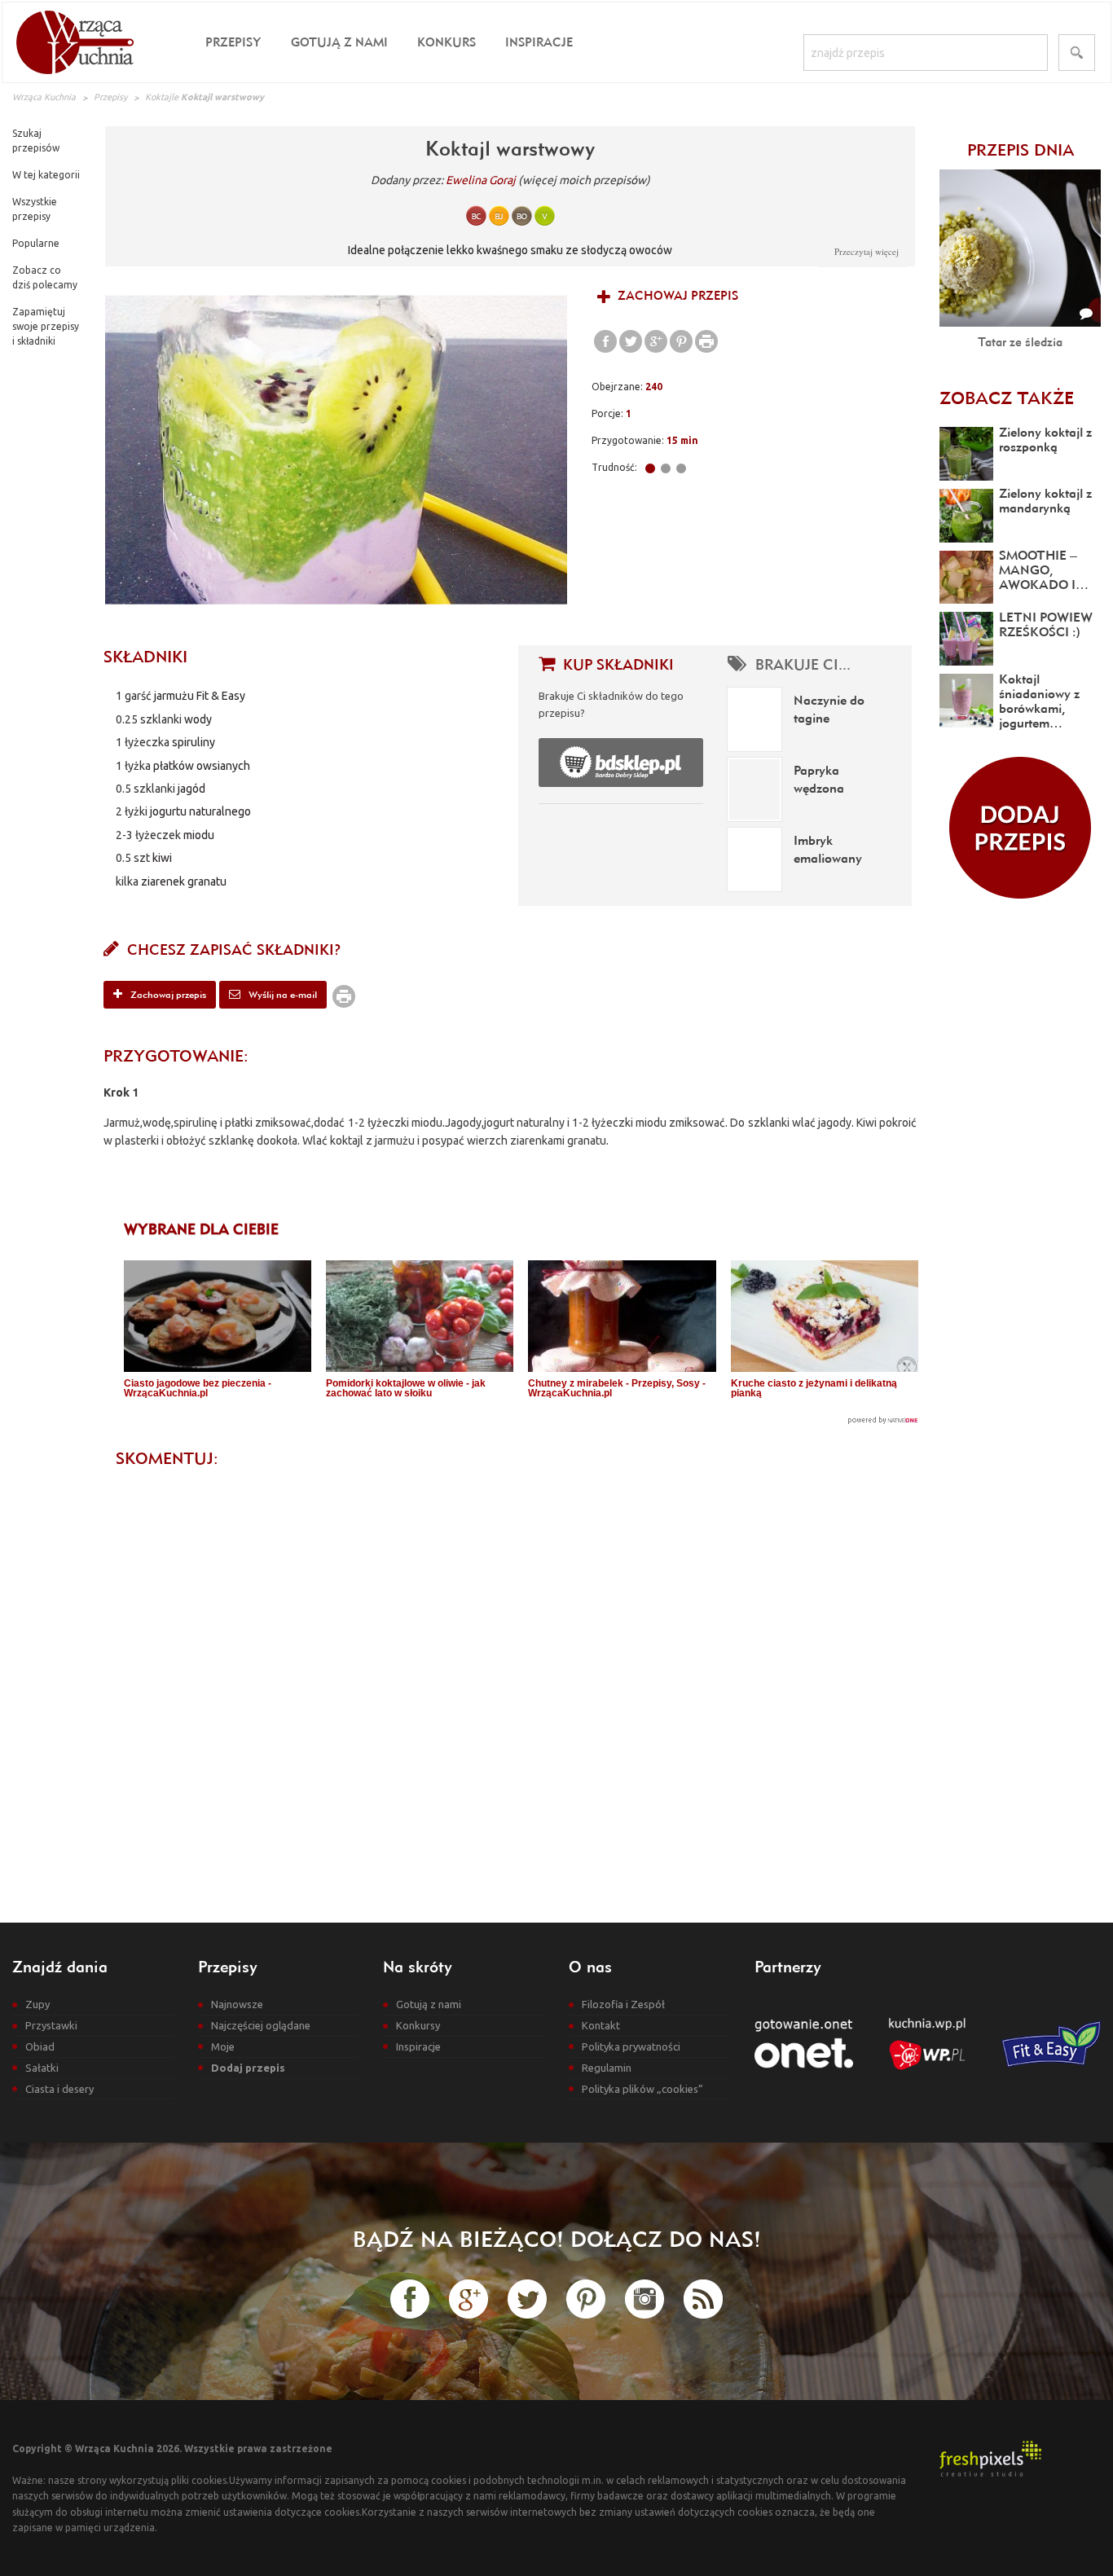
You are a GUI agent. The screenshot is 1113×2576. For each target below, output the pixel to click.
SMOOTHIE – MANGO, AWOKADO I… (1044, 569)
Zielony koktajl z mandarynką (1045, 500)
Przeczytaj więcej (867, 251)
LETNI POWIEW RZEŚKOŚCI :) (1046, 624)
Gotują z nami (339, 42)
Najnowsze (237, 2004)
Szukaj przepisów (36, 141)
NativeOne (521, 1420)
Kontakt (601, 2025)
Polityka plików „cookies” (642, 2089)
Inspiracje (539, 42)
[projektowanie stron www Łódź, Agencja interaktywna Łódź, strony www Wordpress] (990, 2457)
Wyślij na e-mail (282, 994)
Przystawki (51, 2025)
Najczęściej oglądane (261, 2025)
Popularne (36, 243)
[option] (337, 450)
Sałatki (42, 2068)
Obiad (40, 2046)
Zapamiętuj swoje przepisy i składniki (46, 326)
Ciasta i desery (59, 2089)
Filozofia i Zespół (623, 2004)
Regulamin (607, 2068)
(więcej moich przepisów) (584, 180)
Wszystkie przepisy (35, 209)
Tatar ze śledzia (1020, 342)
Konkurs (447, 42)
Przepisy (233, 42)
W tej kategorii (46, 175)
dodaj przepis (1020, 828)
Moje (223, 2046)
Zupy (37, 2004)
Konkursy (418, 2025)
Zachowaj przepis (676, 295)
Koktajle (162, 97)
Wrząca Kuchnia (44, 97)
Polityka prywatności (631, 2046)
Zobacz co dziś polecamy (45, 277)
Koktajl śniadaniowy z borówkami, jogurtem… (1039, 701)
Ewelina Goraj (481, 180)
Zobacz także (1007, 398)
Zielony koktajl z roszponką (1045, 439)
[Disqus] (510, 1681)
